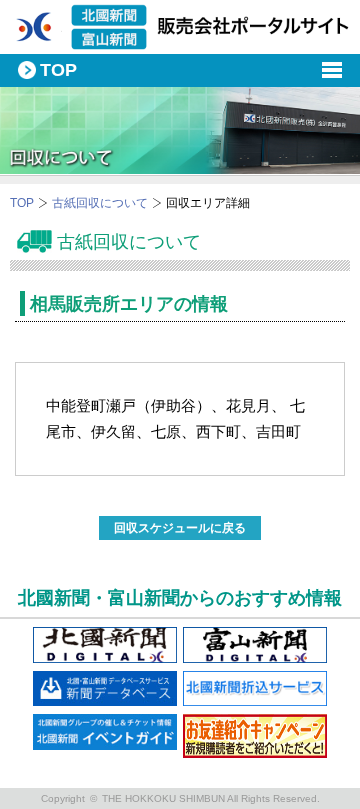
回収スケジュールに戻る (180, 528)
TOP (22, 203)
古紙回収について (100, 203)
